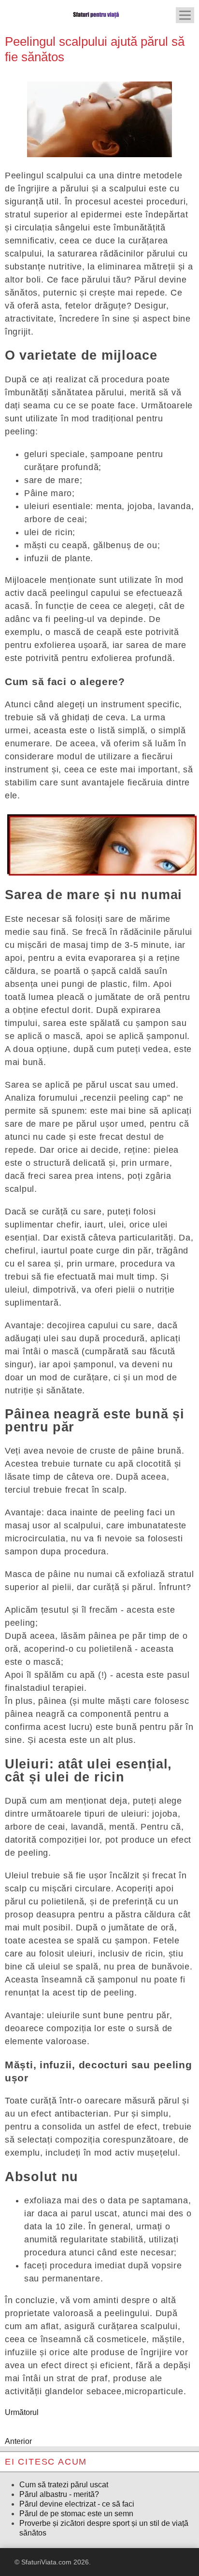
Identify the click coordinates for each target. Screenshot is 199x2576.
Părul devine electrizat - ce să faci (77, 2504)
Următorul (22, 2412)
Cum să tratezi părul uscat (64, 2485)
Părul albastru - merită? (59, 2494)
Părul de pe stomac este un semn (76, 2514)
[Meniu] (185, 15)
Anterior (18, 2441)
